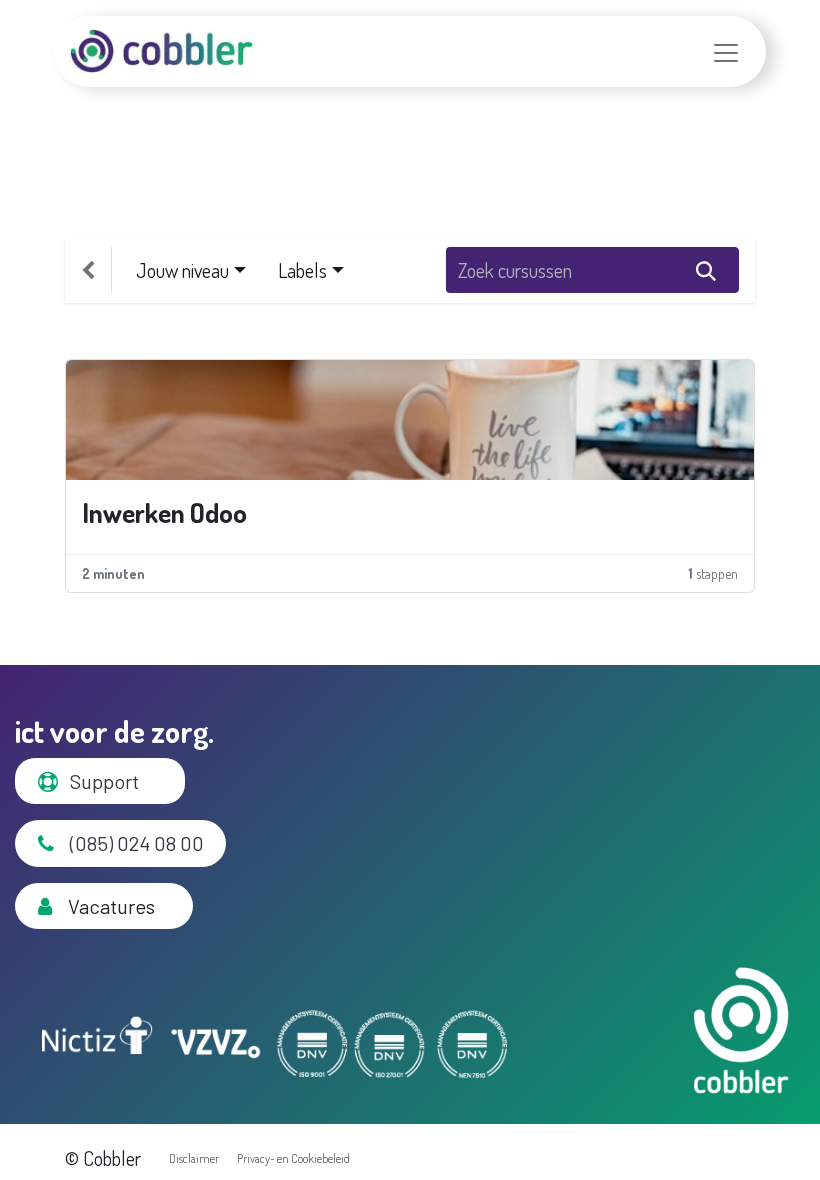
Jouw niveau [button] (182, 270)
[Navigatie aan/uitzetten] (726, 51)
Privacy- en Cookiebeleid (293, 1158)
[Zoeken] (706, 270)
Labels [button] (302, 270)
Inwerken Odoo (164, 512)
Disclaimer (194, 1158)
